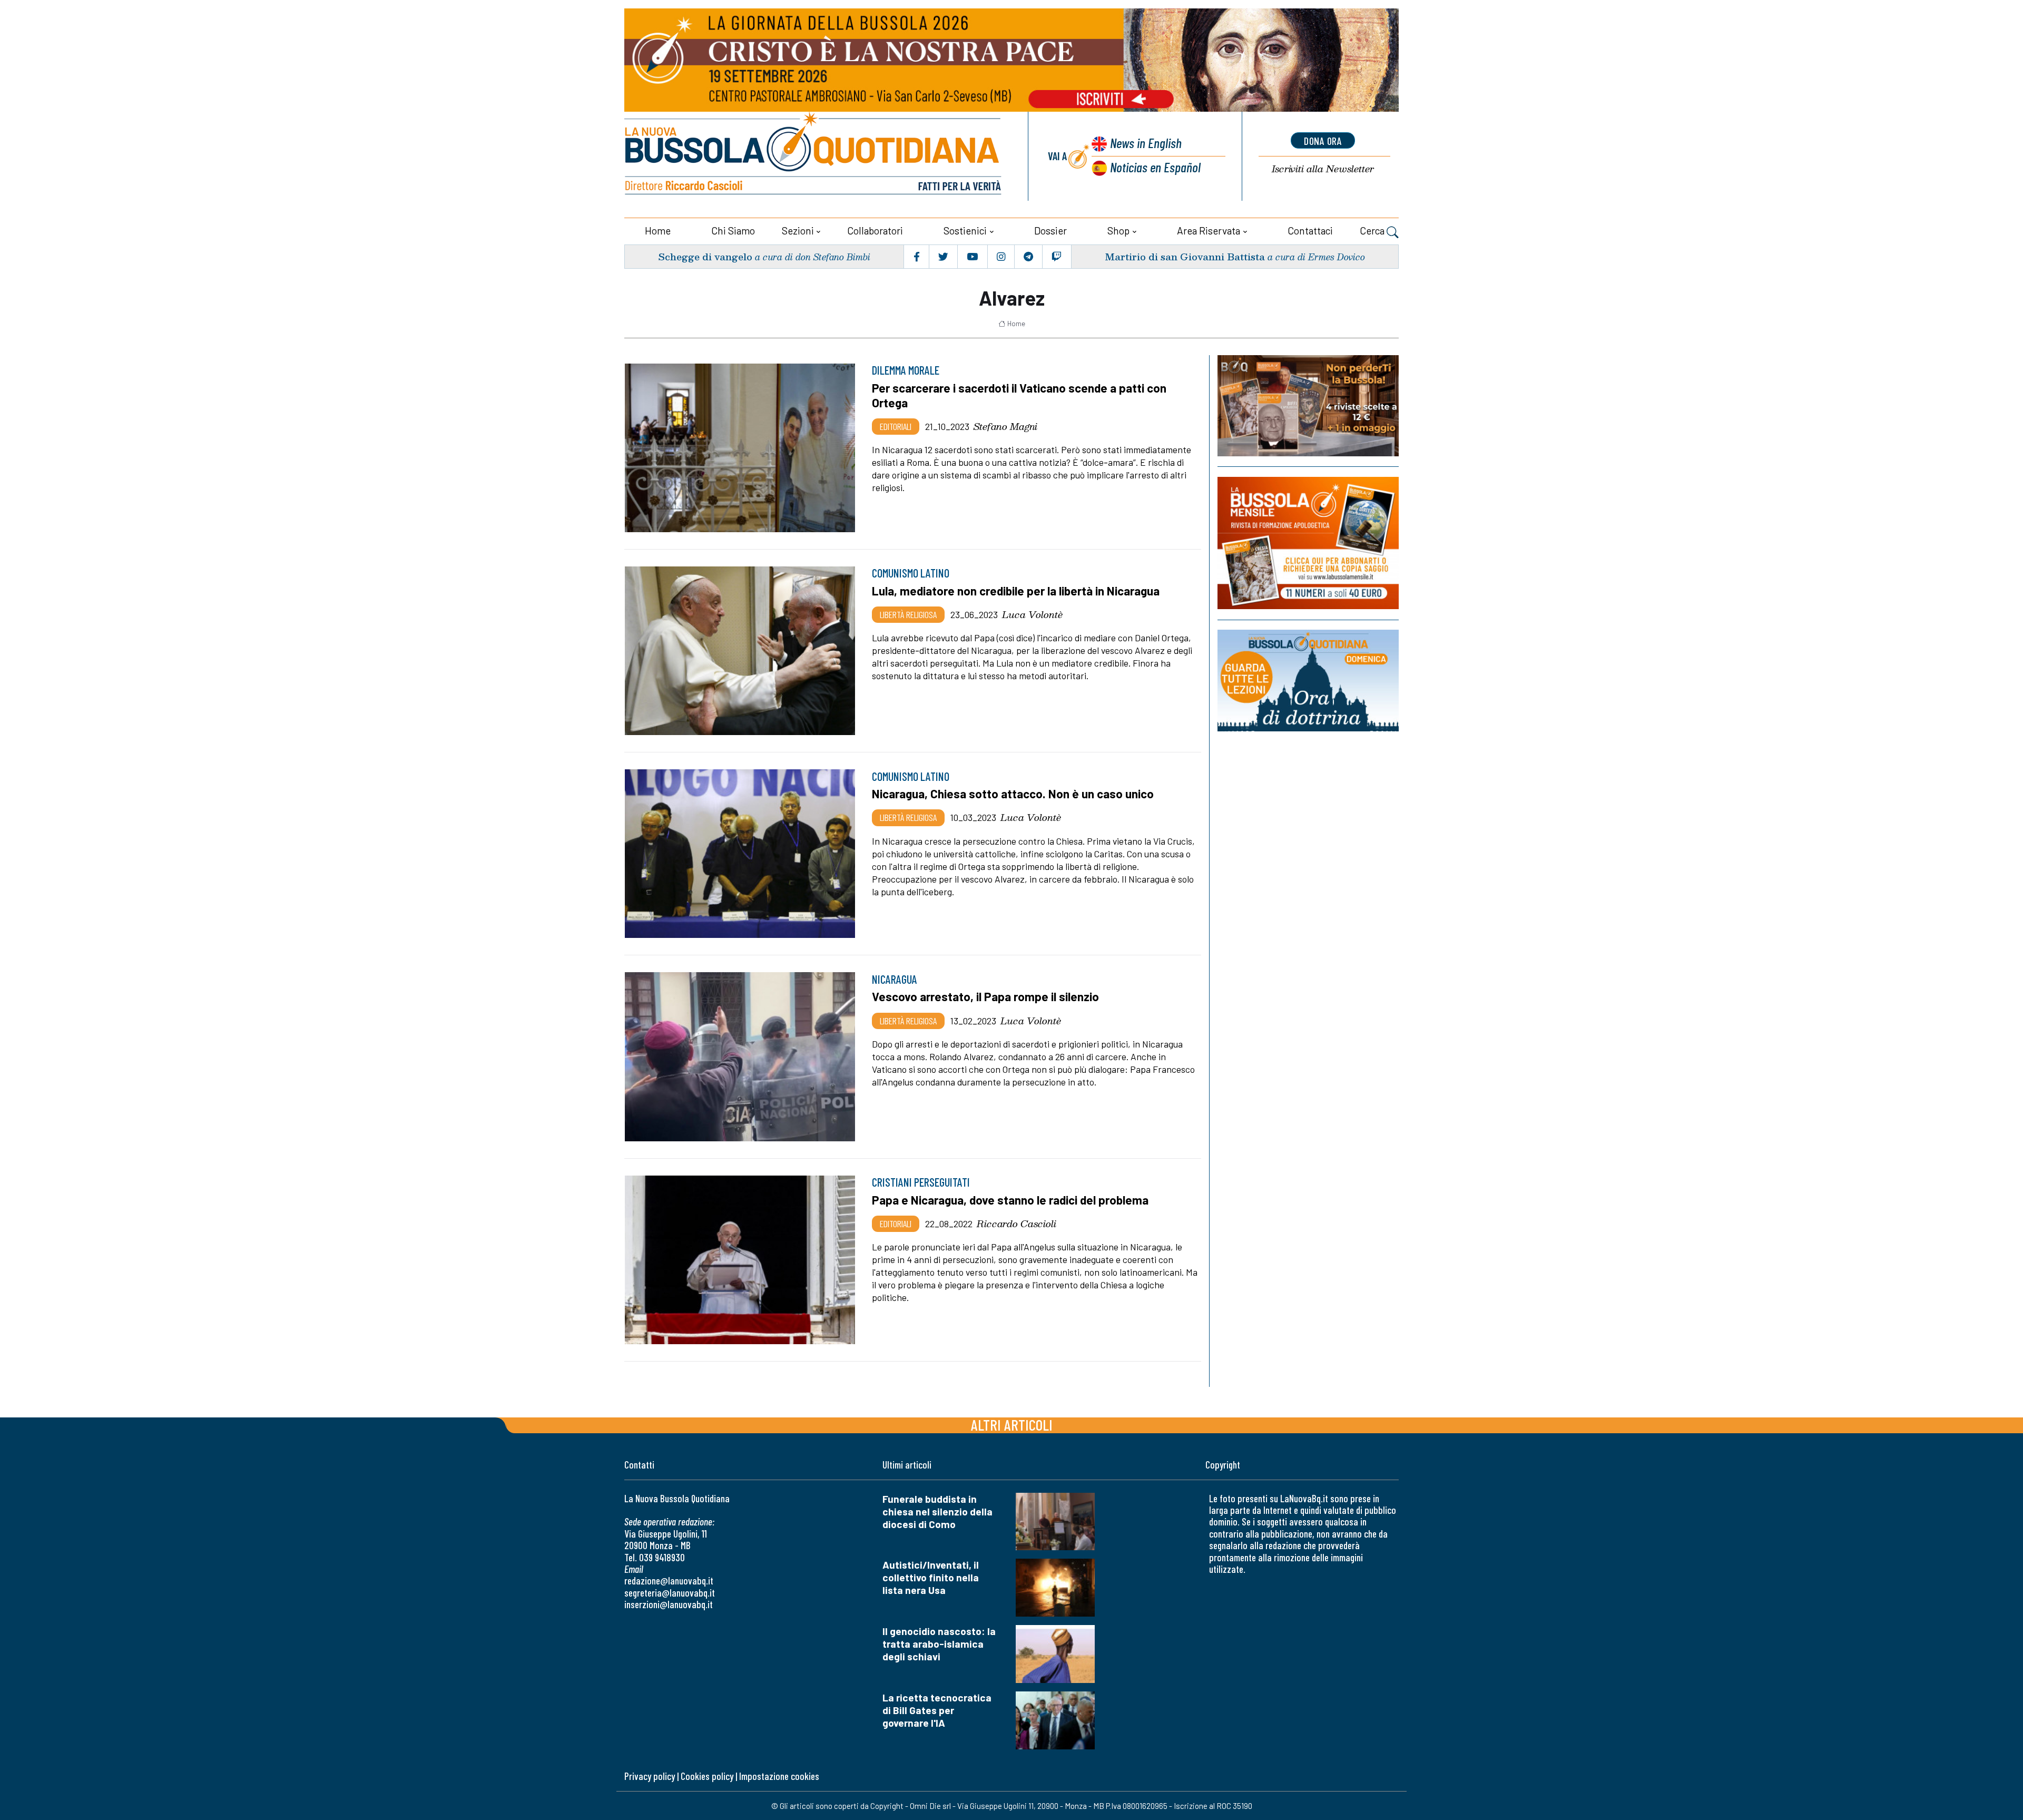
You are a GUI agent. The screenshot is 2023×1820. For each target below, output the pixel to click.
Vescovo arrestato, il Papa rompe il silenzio (985, 996)
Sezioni (798, 231)
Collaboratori (875, 231)
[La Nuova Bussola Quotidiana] (814, 156)
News (1146, 143)
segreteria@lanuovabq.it (670, 1593)
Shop (1118, 231)
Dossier (1050, 231)
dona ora (1323, 141)
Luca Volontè (1032, 614)
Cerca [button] (1373, 231)
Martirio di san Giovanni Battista (1185, 256)
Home (658, 231)
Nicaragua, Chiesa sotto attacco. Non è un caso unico (1013, 794)
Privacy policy (650, 1776)
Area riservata (1209, 231)
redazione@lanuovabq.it (669, 1581)
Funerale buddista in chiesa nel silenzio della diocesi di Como (937, 1511)
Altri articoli (1012, 1425)
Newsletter (1323, 169)
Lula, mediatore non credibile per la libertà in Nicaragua (1016, 591)
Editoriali (896, 426)
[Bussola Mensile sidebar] (1308, 543)
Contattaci (1310, 231)
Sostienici (965, 231)
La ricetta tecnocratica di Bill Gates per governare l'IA (937, 1710)
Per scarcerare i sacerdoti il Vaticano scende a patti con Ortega (1019, 395)
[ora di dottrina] (1308, 681)
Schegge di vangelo (705, 256)
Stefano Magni (1005, 426)
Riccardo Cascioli (1017, 1224)
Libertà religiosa (908, 614)
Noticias (1155, 167)
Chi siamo (733, 231)
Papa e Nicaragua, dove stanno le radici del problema (1010, 1200)
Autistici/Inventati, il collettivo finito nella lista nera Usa (931, 1577)
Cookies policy (707, 1776)
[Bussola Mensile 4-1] (1308, 406)
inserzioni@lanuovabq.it (669, 1604)
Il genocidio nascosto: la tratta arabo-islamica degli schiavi (939, 1644)
